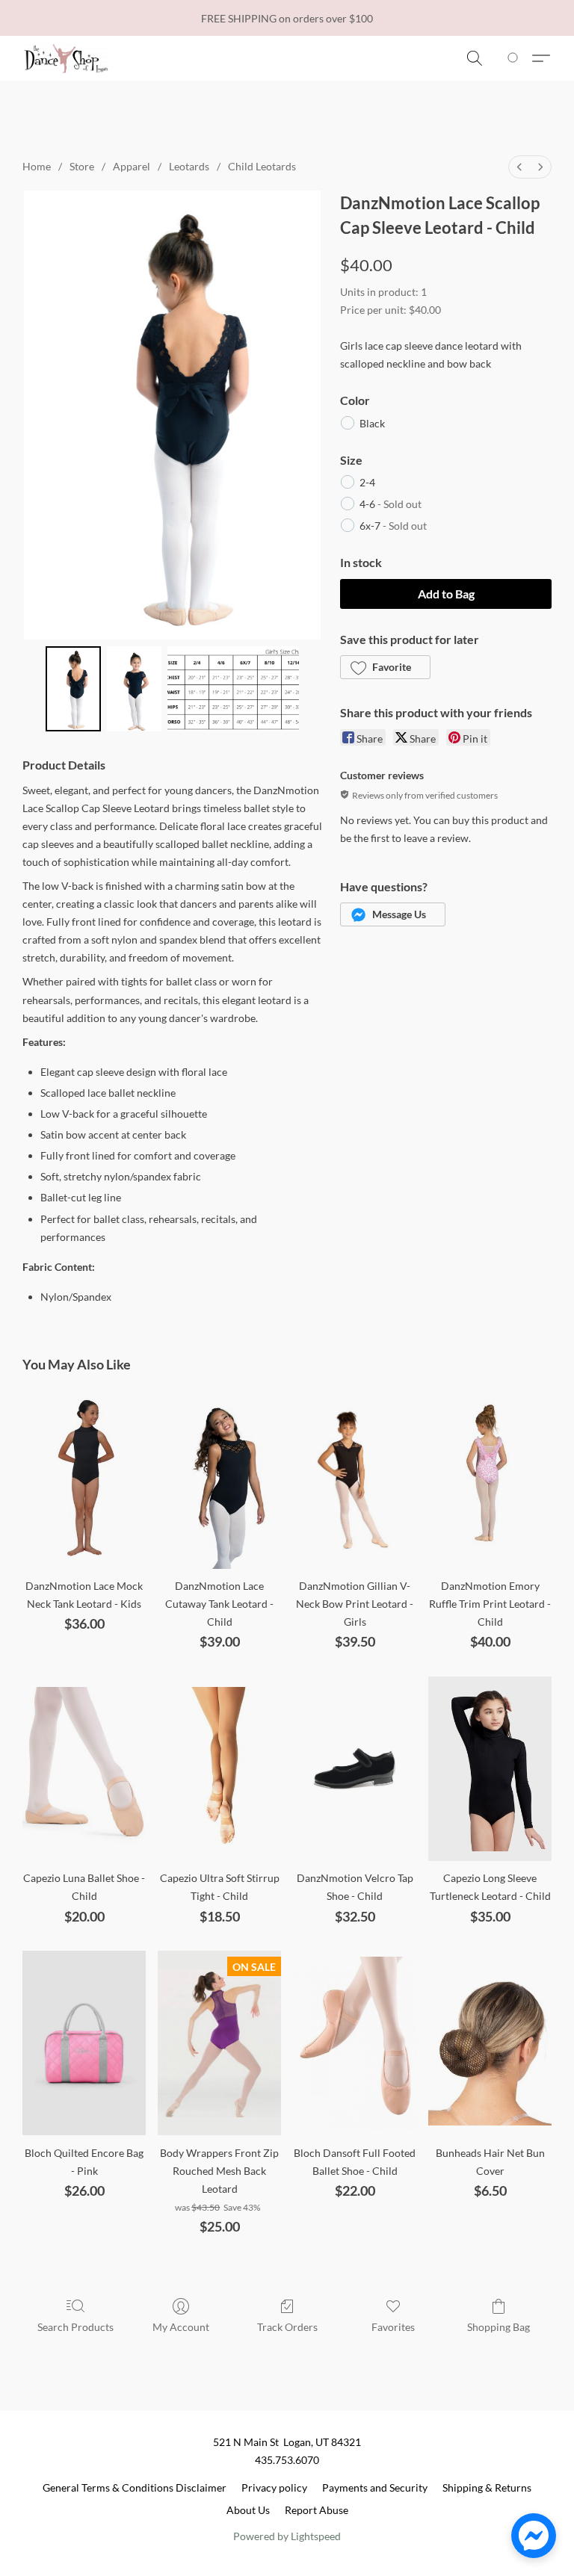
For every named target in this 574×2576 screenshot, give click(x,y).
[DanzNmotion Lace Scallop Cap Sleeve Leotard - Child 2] (233, 689)
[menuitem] (519, 167)
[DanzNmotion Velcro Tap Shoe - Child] (355, 1769)
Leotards (189, 166)
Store (82, 166)
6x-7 (393, 526)
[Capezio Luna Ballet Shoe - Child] (84, 1769)
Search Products (75, 2327)
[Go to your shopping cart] (515, 58)
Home (37, 166)
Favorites (393, 2327)
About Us (248, 2510)
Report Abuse (317, 2510)
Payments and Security (375, 2487)
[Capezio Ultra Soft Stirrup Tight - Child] (219, 1769)
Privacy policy (274, 2487)
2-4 (367, 482)
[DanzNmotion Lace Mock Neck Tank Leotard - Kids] (84, 1477)
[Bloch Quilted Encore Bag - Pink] (84, 2043)
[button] (66, 58)
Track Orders (287, 2327)
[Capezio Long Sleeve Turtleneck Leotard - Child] (490, 1769)
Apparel (132, 166)
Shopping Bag (499, 2327)
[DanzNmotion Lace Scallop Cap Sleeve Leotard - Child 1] (135, 689)
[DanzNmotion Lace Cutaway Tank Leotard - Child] (219, 1477)
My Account (181, 2327)
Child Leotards (262, 166)
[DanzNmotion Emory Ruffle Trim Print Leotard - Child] (490, 1477)
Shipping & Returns (487, 2487)
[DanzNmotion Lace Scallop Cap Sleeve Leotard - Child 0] (73, 689)
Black (372, 423)
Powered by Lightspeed (287, 2536)
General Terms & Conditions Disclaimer (135, 2487)
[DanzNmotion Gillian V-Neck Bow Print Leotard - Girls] (355, 1477)
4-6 (391, 504)
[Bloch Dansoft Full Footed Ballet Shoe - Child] (355, 2043)
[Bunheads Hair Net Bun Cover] (490, 2043)
